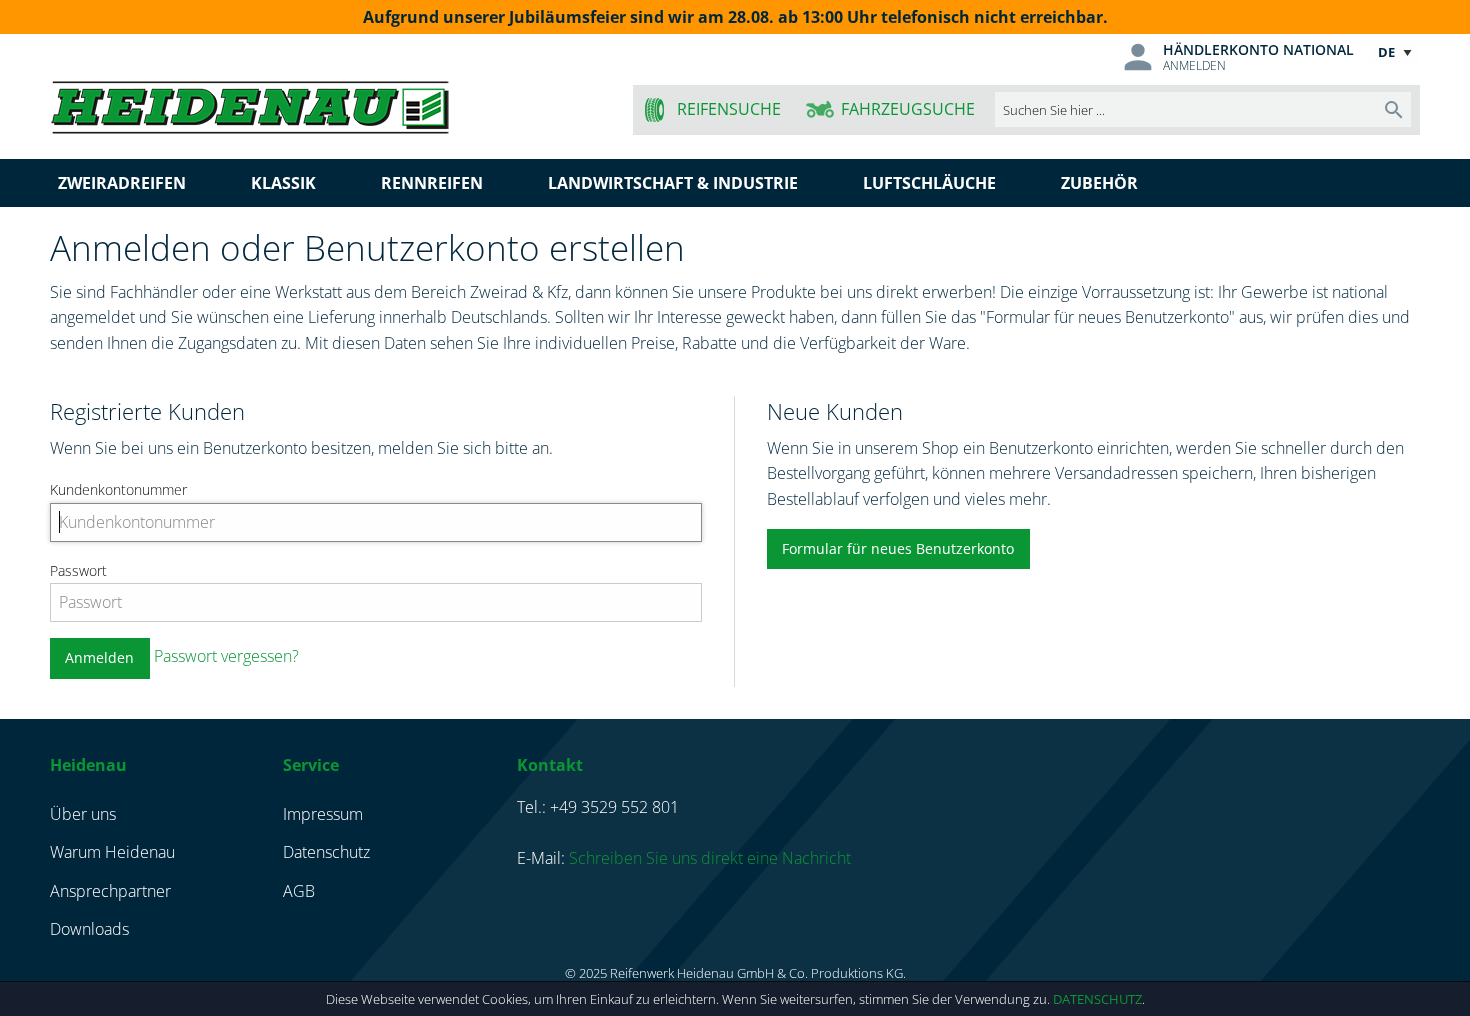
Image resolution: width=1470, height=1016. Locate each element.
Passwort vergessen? (226, 656)
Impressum (323, 814)
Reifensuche (729, 109)
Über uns (83, 814)
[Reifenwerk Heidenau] (326, 103)
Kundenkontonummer (118, 489)
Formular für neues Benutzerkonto (898, 548)
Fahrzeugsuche (908, 109)
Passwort (78, 570)
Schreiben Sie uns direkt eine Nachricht (710, 858)
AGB (299, 891)
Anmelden (1194, 65)
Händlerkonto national (1258, 49)
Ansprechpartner (110, 891)
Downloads (89, 929)
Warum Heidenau (112, 852)
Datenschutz (1097, 999)
